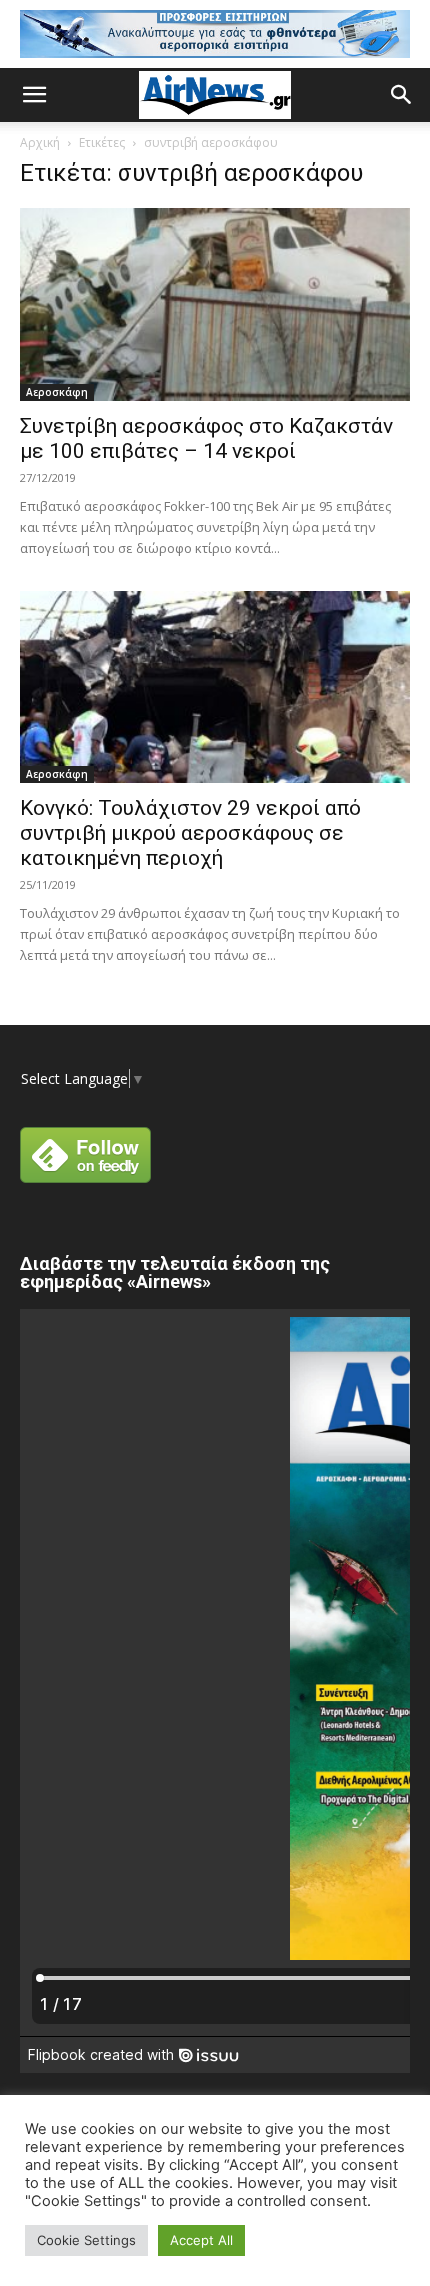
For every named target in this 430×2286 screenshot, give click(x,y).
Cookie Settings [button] (86, 2240)
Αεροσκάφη (57, 392)
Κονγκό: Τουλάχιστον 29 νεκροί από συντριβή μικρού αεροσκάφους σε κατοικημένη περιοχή (190, 833)
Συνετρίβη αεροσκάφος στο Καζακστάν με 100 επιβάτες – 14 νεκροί (206, 438)
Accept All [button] (201, 2240)
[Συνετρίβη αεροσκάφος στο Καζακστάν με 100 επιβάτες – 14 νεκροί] (215, 304)
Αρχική (40, 142)
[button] (34, 95)
